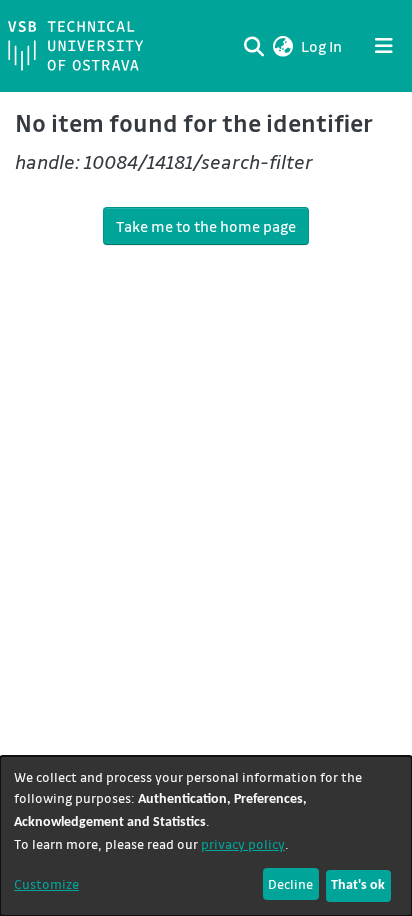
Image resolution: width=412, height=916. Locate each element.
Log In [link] (322, 46)
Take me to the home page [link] (206, 226)
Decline (290, 883)
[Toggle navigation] (384, 46)
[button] (282, 46)
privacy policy (243, 843)
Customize (46, 883)
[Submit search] (253, 46)
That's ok (358, 885)
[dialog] (206, 836)
